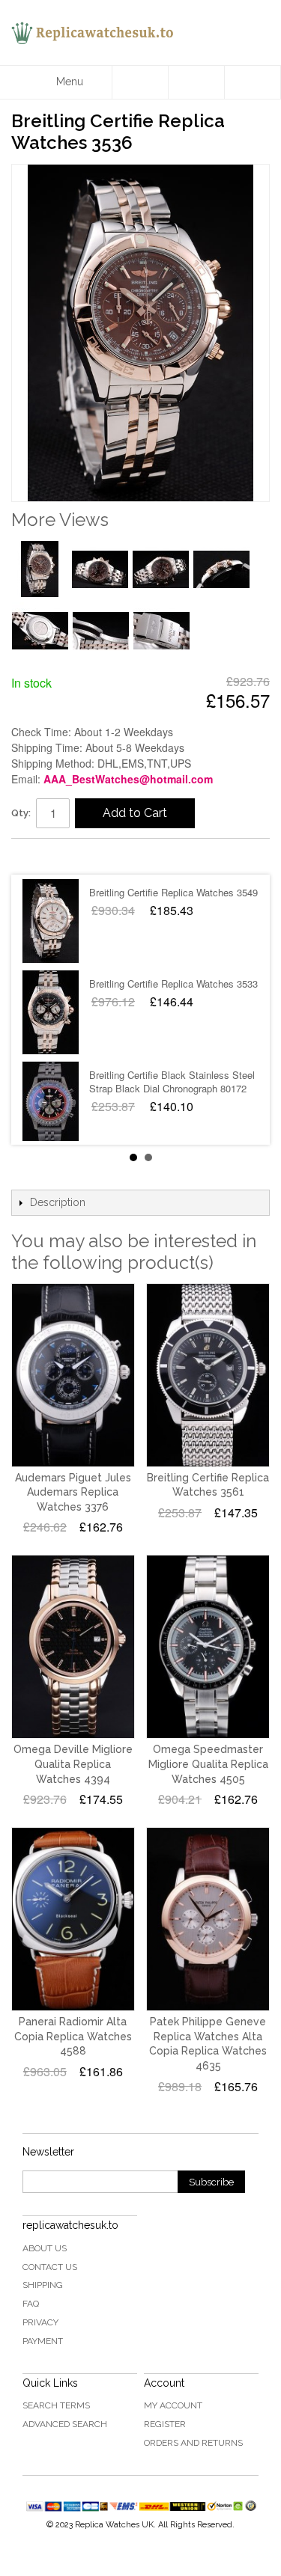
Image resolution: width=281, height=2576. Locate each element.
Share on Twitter (67, 856)
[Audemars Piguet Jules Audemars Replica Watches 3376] (73, 1375)
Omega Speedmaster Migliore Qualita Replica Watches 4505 (208, 1764)
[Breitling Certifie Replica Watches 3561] (208, 1375)
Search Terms (56, 2405)
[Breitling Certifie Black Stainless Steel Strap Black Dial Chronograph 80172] (51, 1104)
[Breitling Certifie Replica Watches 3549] (51, 921)
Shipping (43, 2285)
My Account (173, 2405)
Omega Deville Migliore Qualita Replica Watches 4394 (73, 1764)
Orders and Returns (193, 2443)
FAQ (31, 2304)
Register (165, 2424)
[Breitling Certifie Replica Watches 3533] (51, 1012)
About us (45, 2248)
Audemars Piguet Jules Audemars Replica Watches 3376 (73, 1492)
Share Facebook (37, 856)
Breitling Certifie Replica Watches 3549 (173, 892)
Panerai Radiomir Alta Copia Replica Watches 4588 (73, 2036)
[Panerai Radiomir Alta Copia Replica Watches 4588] (73, 1919)
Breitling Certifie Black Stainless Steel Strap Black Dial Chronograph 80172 (172, 1082)
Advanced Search (65, 2424)
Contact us (50, 2267)
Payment (43, 2341)
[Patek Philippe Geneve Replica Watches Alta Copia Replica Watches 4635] (208, 1919)
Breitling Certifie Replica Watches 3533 (173, 983)
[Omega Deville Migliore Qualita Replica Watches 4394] (73, 1647)
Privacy (40, 2322)
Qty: (21, 813)
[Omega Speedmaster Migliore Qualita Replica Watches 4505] (208, 1647)
